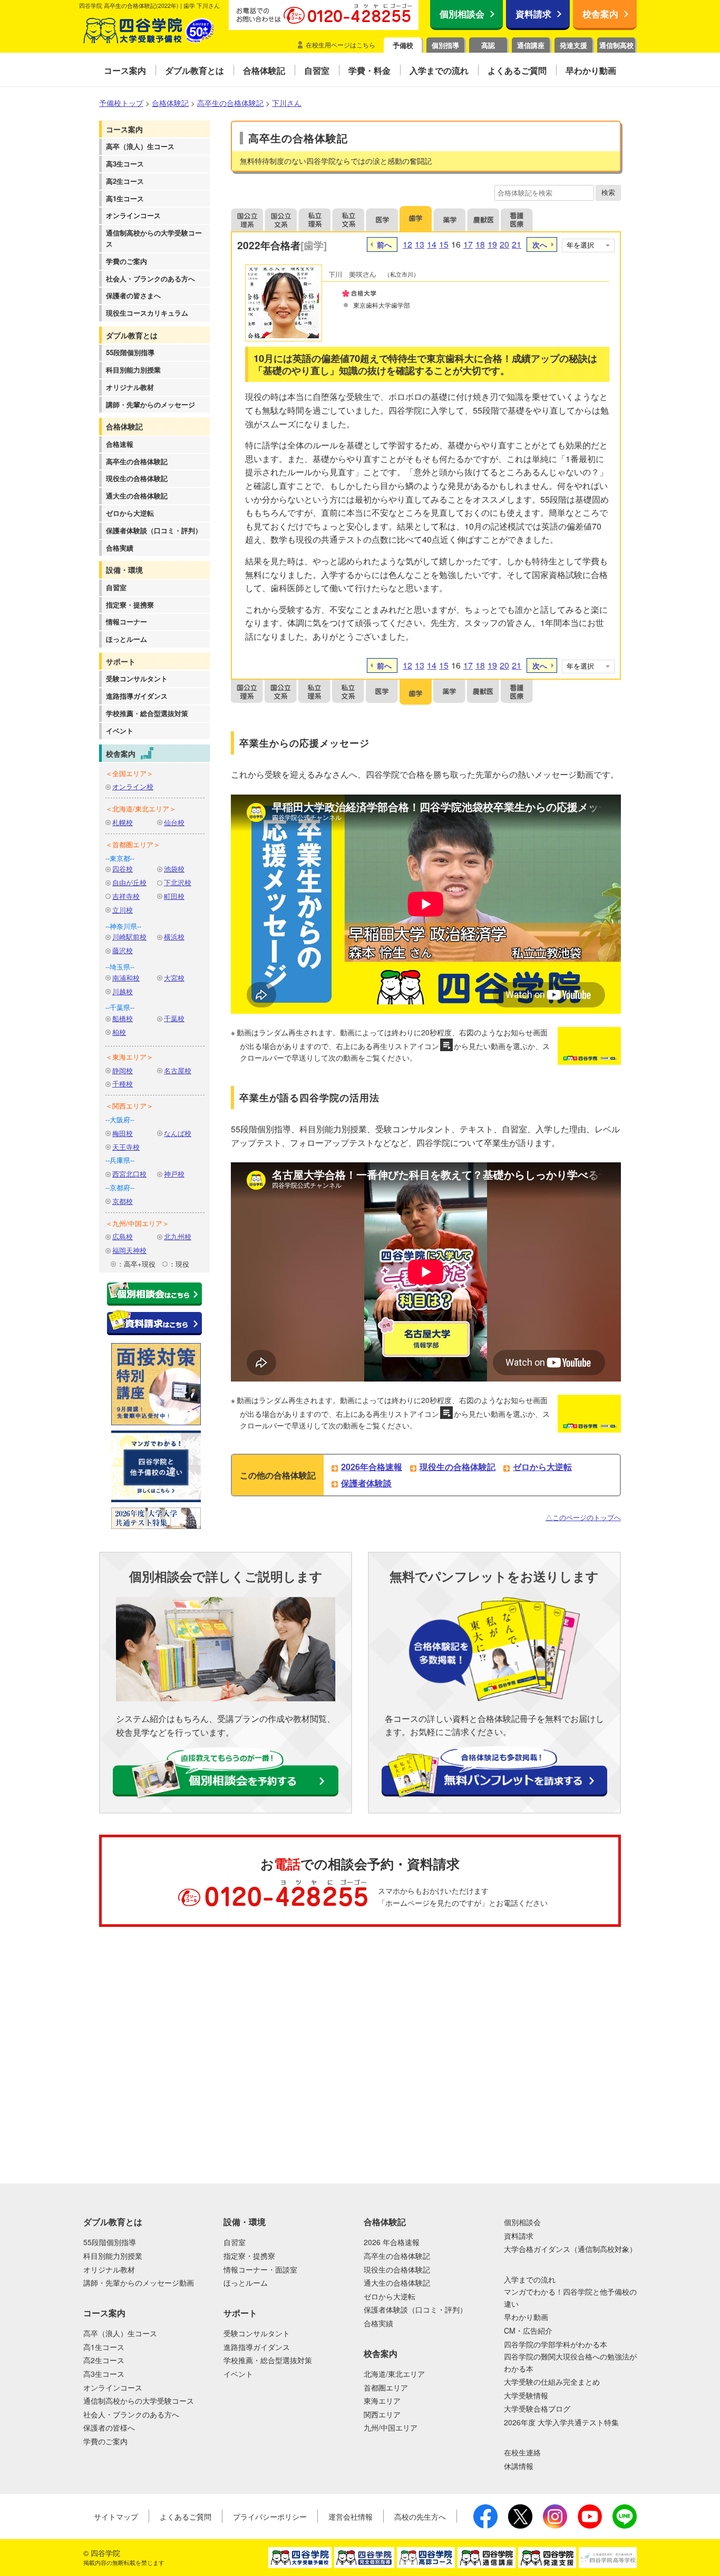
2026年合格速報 (372, 1467)
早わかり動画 (526, 2317)
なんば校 (178, 1133)
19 (492, 244)
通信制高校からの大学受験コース (154, 238)
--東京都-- (120, 858)
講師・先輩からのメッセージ (150, 404)
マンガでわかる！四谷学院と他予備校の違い (570, 2297)
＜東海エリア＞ (129, 1057)
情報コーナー (127, 621)
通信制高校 (616, 45)
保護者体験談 (366, 1483)
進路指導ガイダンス (137, 696)
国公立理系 (247, 219)
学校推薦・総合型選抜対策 (147, 713)
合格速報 (120, 444)
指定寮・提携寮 (130, 605)
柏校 (119, 1032)
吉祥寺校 (126, 896)
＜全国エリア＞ (129, 773)
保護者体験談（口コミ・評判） (154, 530)
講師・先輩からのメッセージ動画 (139, 2283)
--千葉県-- (120, 1007)
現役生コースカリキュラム (147, 313)
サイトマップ (116, 2516)
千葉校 (174, 1018)
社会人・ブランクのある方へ (150, 278)
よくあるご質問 (186, 2516)
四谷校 (123, 869)
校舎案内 (600, 14)
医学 (382, 219)
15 (444, 244)
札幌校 (123, 822)
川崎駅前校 (129, 937)
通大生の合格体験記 (137, 496)
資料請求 (533, 14)
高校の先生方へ (420, 2516)
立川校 (123, 910)
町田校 (174, 896)
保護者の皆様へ (109, 2427)
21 (517, 244)
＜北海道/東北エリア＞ (141, 809)
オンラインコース (133, 215)
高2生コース (125, 181)
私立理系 (315, 219)
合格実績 (120, 548)
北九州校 (178, 1236)
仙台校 (174, 822)
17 (468, 244)
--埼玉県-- (120, 967)
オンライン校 (133, 786)
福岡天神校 (129, 1250)
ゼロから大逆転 (130, 513)
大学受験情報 (526, 2395)
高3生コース (125, 164)
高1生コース (125, 198)
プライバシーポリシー (270, 2516)
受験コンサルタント (137, 678)
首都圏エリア (386, 2387)
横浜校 (174, 937)
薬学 (450, 219)
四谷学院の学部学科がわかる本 (556, 2344)
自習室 (116, 587)
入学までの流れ (530, 2279)
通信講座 (531, 45)
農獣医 (483, 219)
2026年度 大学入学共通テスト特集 (561, 2422)
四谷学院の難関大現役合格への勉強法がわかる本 (570, 2362)
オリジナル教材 (130, 387)
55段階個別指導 (130, 352)
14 (432, 244)
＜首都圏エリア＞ (133, 844)
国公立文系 (281, 219)
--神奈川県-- (123, 926)
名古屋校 (178, 1070)
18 (480, 244)
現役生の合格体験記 (137, 478)
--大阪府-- (120, 1119)
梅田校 (123, 1133)
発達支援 (573, 45)
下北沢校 (178, 882)
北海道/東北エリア (394, 2374)
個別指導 (445, 45)
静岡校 (123, 1070)
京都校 (123, 1201)
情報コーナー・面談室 (260, 2269)
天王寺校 (126, 1147)
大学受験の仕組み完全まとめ (552, 2382)
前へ (384, 244)
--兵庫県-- (120, 1160)
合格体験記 (124, 426)
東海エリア (382, 2401)
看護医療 (517, 219)
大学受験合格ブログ (537, 2408)
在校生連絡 (522, 2452)
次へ (540, 244)
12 (407, 244)
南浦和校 (126, 978)
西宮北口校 (129, 1174)
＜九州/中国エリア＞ (137, 1223)
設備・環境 (124, 570)
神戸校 (174, 1174)
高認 (488, 45)
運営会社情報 (351, 2516)
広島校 (123, 1236)
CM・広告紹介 (528, 2330)
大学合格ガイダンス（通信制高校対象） (570, 2249)
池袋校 (174, 869)
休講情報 (519, 2466)
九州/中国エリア (391, 2427)
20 (504, 244)
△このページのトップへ (583, 1517)
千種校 (123, 1084)
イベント (120, 731)
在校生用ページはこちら (340, 45)
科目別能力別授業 (133, 370)
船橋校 (123, 1018)
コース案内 (124, 129)
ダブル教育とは (132, 335)
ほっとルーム (127, 639)
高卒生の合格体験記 (137, 461)
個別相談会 (462, 14)
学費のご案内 (127, 261)
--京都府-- (120, 1187)
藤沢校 (123, 950)
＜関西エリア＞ (129, 1106)
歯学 (416, 219)
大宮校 (174, 978)
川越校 (123, 991)
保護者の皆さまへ (133, 295)
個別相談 (55, 1979)
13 (420, 244)
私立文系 (348, 219)
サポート (121, 661)
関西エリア (382, 2414)
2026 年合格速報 (392, 2242)
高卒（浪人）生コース (140, 146)
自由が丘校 (129, 882)
